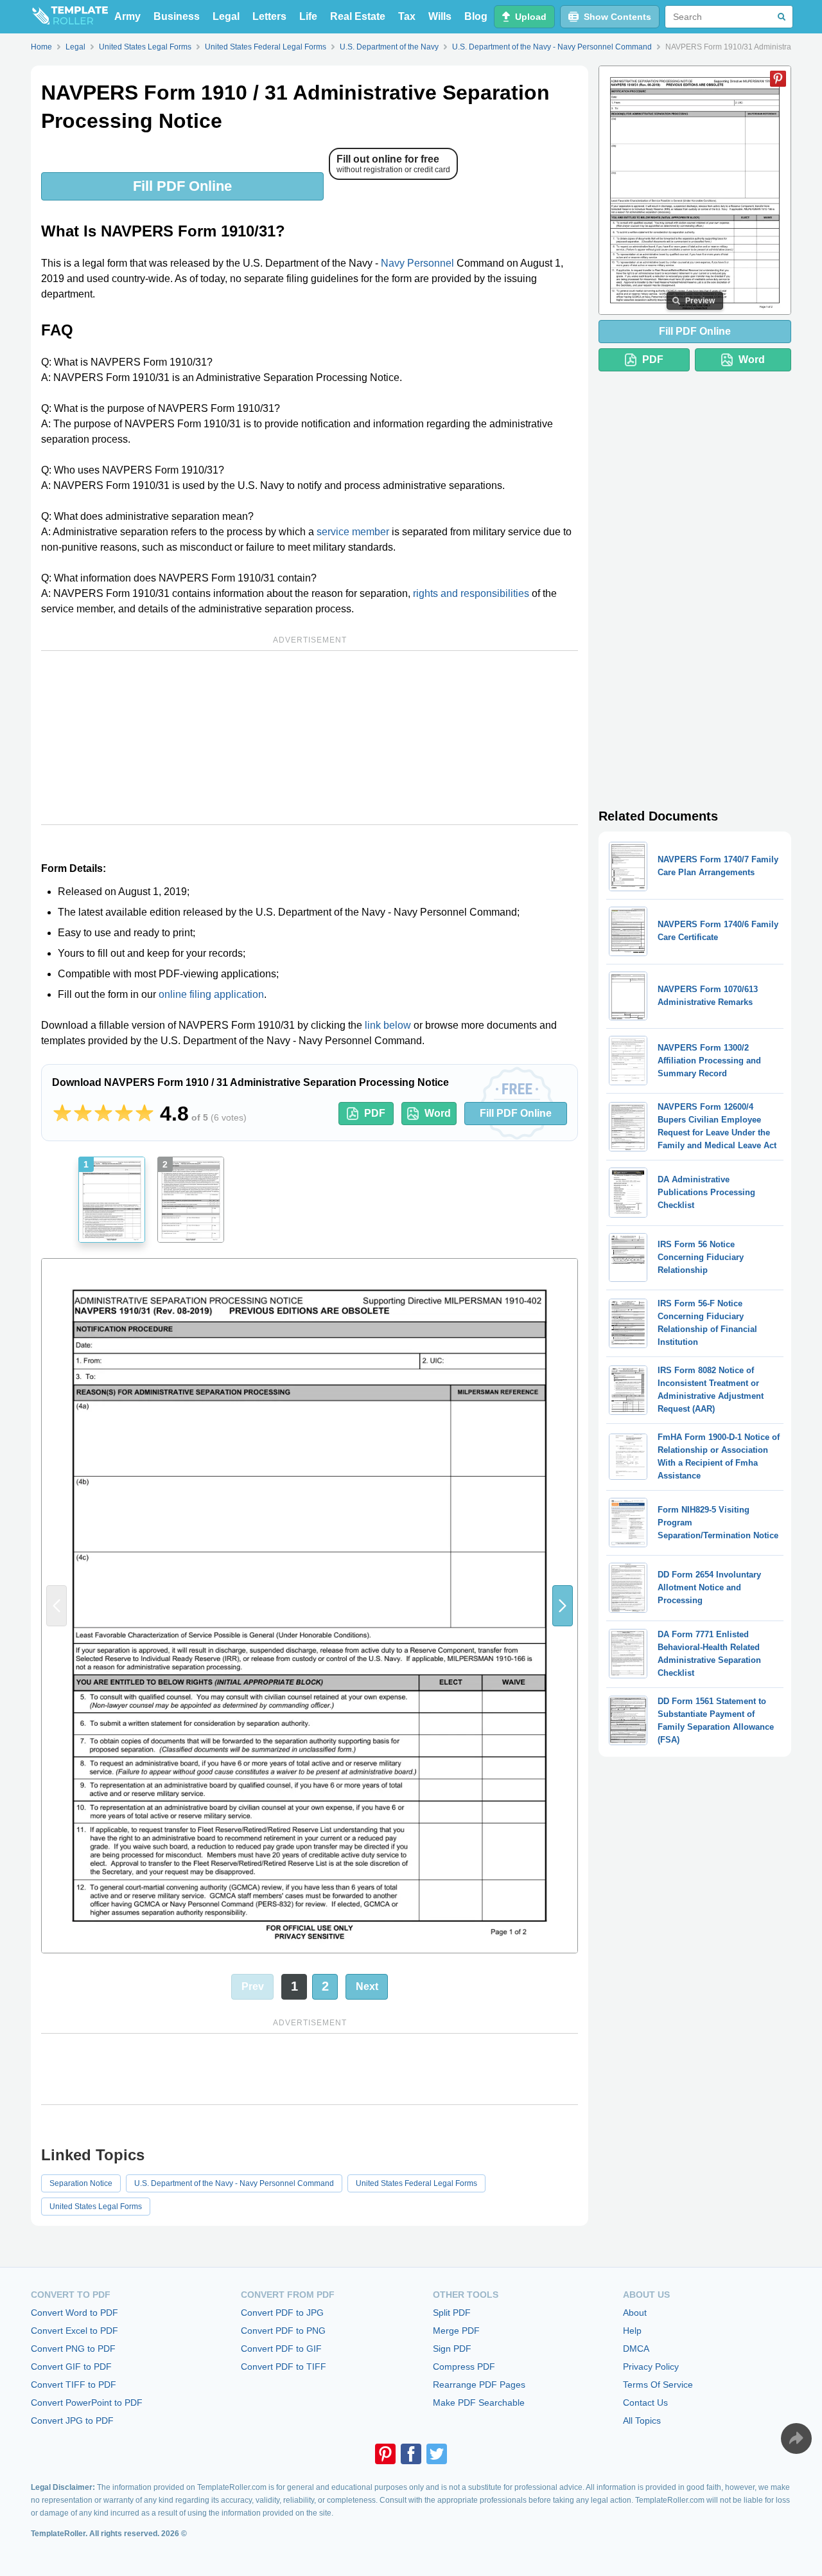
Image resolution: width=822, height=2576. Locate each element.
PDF (375, 1113)
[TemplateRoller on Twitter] (437, 2454)
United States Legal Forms (96, 2207)
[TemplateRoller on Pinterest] (385, 2454)
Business (177, 16)
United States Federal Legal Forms (416, 2183)
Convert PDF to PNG (283, 2331)
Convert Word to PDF (74, 2313)
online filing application (211, 994)
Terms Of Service (658, 2385)
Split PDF (452, 2313)
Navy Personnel (417, 263)
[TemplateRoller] (69, 17)
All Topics (642, 2421)
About (635, 2313)
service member (353, 532)
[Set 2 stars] (83, 1114)
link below (388, 1025)
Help (632, 2331)
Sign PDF (452, 2349)
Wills (440, 16)
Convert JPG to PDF (72, 2421)
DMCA (636, 2349)
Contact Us (645, 2403)
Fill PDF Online (182, 186)
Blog (476, 16)
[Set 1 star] (62, 1114)
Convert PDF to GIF (281, 2349)
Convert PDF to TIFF (284, 2367)
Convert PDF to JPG (282, 2313)
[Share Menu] (796, 2438)
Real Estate (358, 16)
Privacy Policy (651, 2367)
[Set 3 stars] (103, 1114)
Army (127, 16)
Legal (226, 16)
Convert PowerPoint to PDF (87, 2403)
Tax (407, 16)
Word (438, 1113)
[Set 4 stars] (124, 1114)
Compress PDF (464, 2367)
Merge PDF (456, 2331)
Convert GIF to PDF (71, 2367)
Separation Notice (81, 2183)
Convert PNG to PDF (73, 2349)
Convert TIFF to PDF (74, 2385)
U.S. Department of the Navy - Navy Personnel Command (234, 2183)
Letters (269, 16)
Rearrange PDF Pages (479, 2385)
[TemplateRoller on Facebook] (411, 2454)
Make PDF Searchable (479, 2403)
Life (308, 16)
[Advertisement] (310, 738)
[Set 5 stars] (144, 1114)
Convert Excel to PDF (74, 2331)
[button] (563, 1606)
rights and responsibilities (471, 593)
